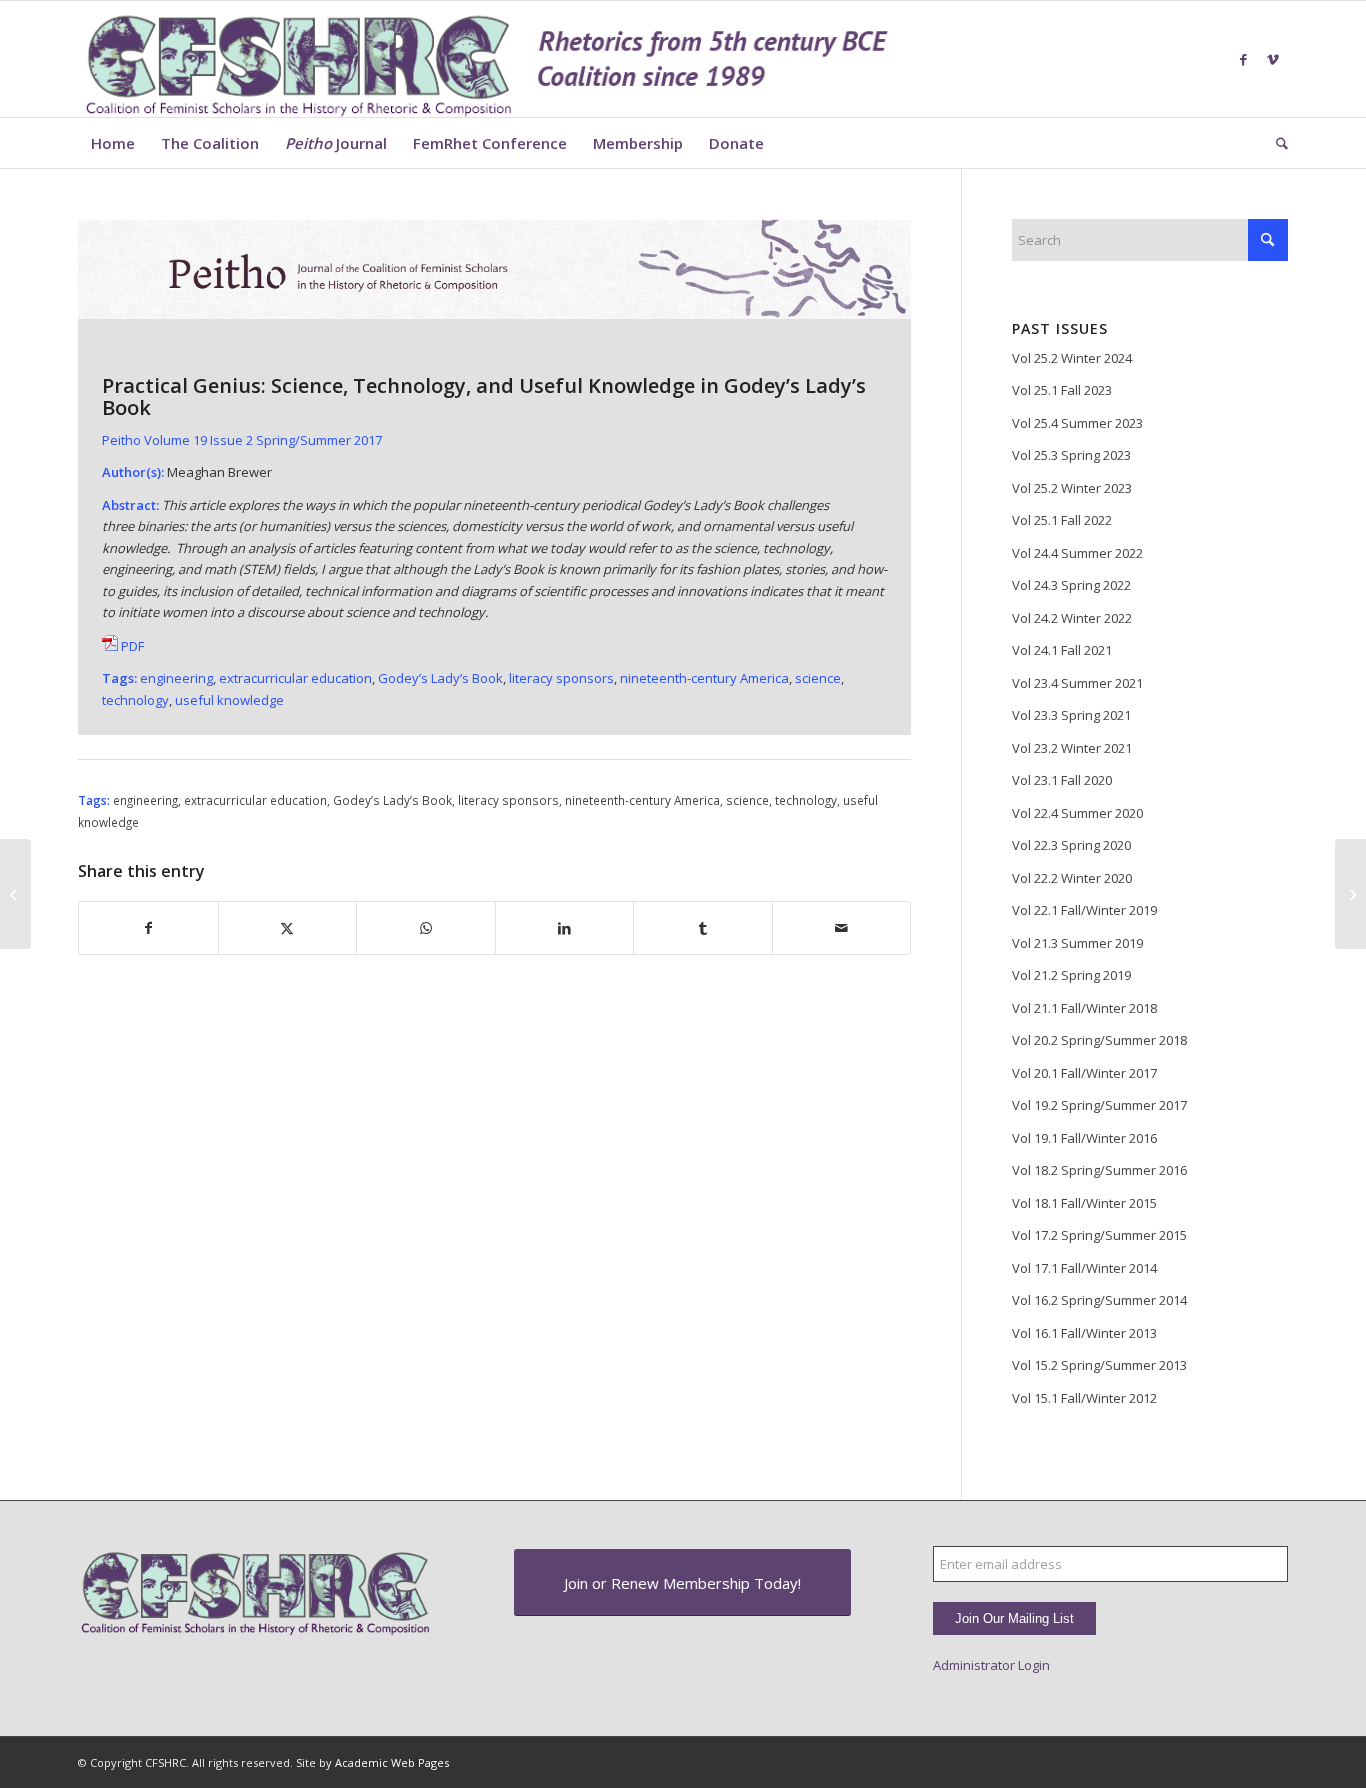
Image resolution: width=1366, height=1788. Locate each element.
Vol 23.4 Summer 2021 (1077, 683)
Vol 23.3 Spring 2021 (1071, 715)
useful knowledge (229, 700)
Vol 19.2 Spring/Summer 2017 (1099, 1105)
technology (135, 700)
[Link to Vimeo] (1273, 59)
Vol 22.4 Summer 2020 (1077, 813)
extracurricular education (295, 678)
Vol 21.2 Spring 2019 (1071, 975)
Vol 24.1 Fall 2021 (1062, 650)
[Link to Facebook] (1243, 59)
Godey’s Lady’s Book (440, 678)
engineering (145, 800)
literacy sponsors (561, 678)
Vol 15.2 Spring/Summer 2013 (1099, 1365)
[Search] (1275, 143)
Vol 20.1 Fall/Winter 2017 (1084, 1073)
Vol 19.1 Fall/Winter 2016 (1084, 1138)
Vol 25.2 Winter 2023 (1072, 488)
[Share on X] (288, 928)
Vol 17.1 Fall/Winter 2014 (1084, 1268)
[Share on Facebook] (148, 928)
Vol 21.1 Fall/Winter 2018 (1084, 1008)
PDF (131, 646)
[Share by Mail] (842, 928)
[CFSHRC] (487, 59)
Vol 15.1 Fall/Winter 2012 (1084, 1398)
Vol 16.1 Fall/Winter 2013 (1084, 1333)
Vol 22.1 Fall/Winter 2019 (1084, 910)
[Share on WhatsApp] (426, 928)
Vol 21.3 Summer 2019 (1077, 943)
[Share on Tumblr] (703, 928)
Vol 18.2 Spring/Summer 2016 (1099, 1170)
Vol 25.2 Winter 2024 (1072, 358)
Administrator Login (991, 1665)
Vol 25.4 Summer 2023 (1077, 423)
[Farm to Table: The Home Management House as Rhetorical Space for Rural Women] (15, 894)
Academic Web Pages (392, 1762)
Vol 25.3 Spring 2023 (1071, 455)
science (818, 678)
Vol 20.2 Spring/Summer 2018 (1099, 1040)
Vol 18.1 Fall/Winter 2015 (1084, 1203)
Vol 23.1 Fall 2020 (1062, 780)
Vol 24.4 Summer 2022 (1077, 553)
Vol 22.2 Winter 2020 (1072, 878)
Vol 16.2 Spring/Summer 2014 (1099, 1300)
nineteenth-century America (704, 678)
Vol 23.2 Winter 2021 (1072, 748)
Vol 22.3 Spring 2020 (1071, 845)
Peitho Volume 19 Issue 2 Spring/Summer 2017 (242, 440)
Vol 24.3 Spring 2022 (1071, 585)
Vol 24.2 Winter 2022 (1072, 618)
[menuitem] (113, 143)
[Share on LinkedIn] (565, 928)
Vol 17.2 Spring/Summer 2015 (1099, 1235)
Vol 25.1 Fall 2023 (1062, 390)
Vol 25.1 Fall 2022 (1062, 520)
